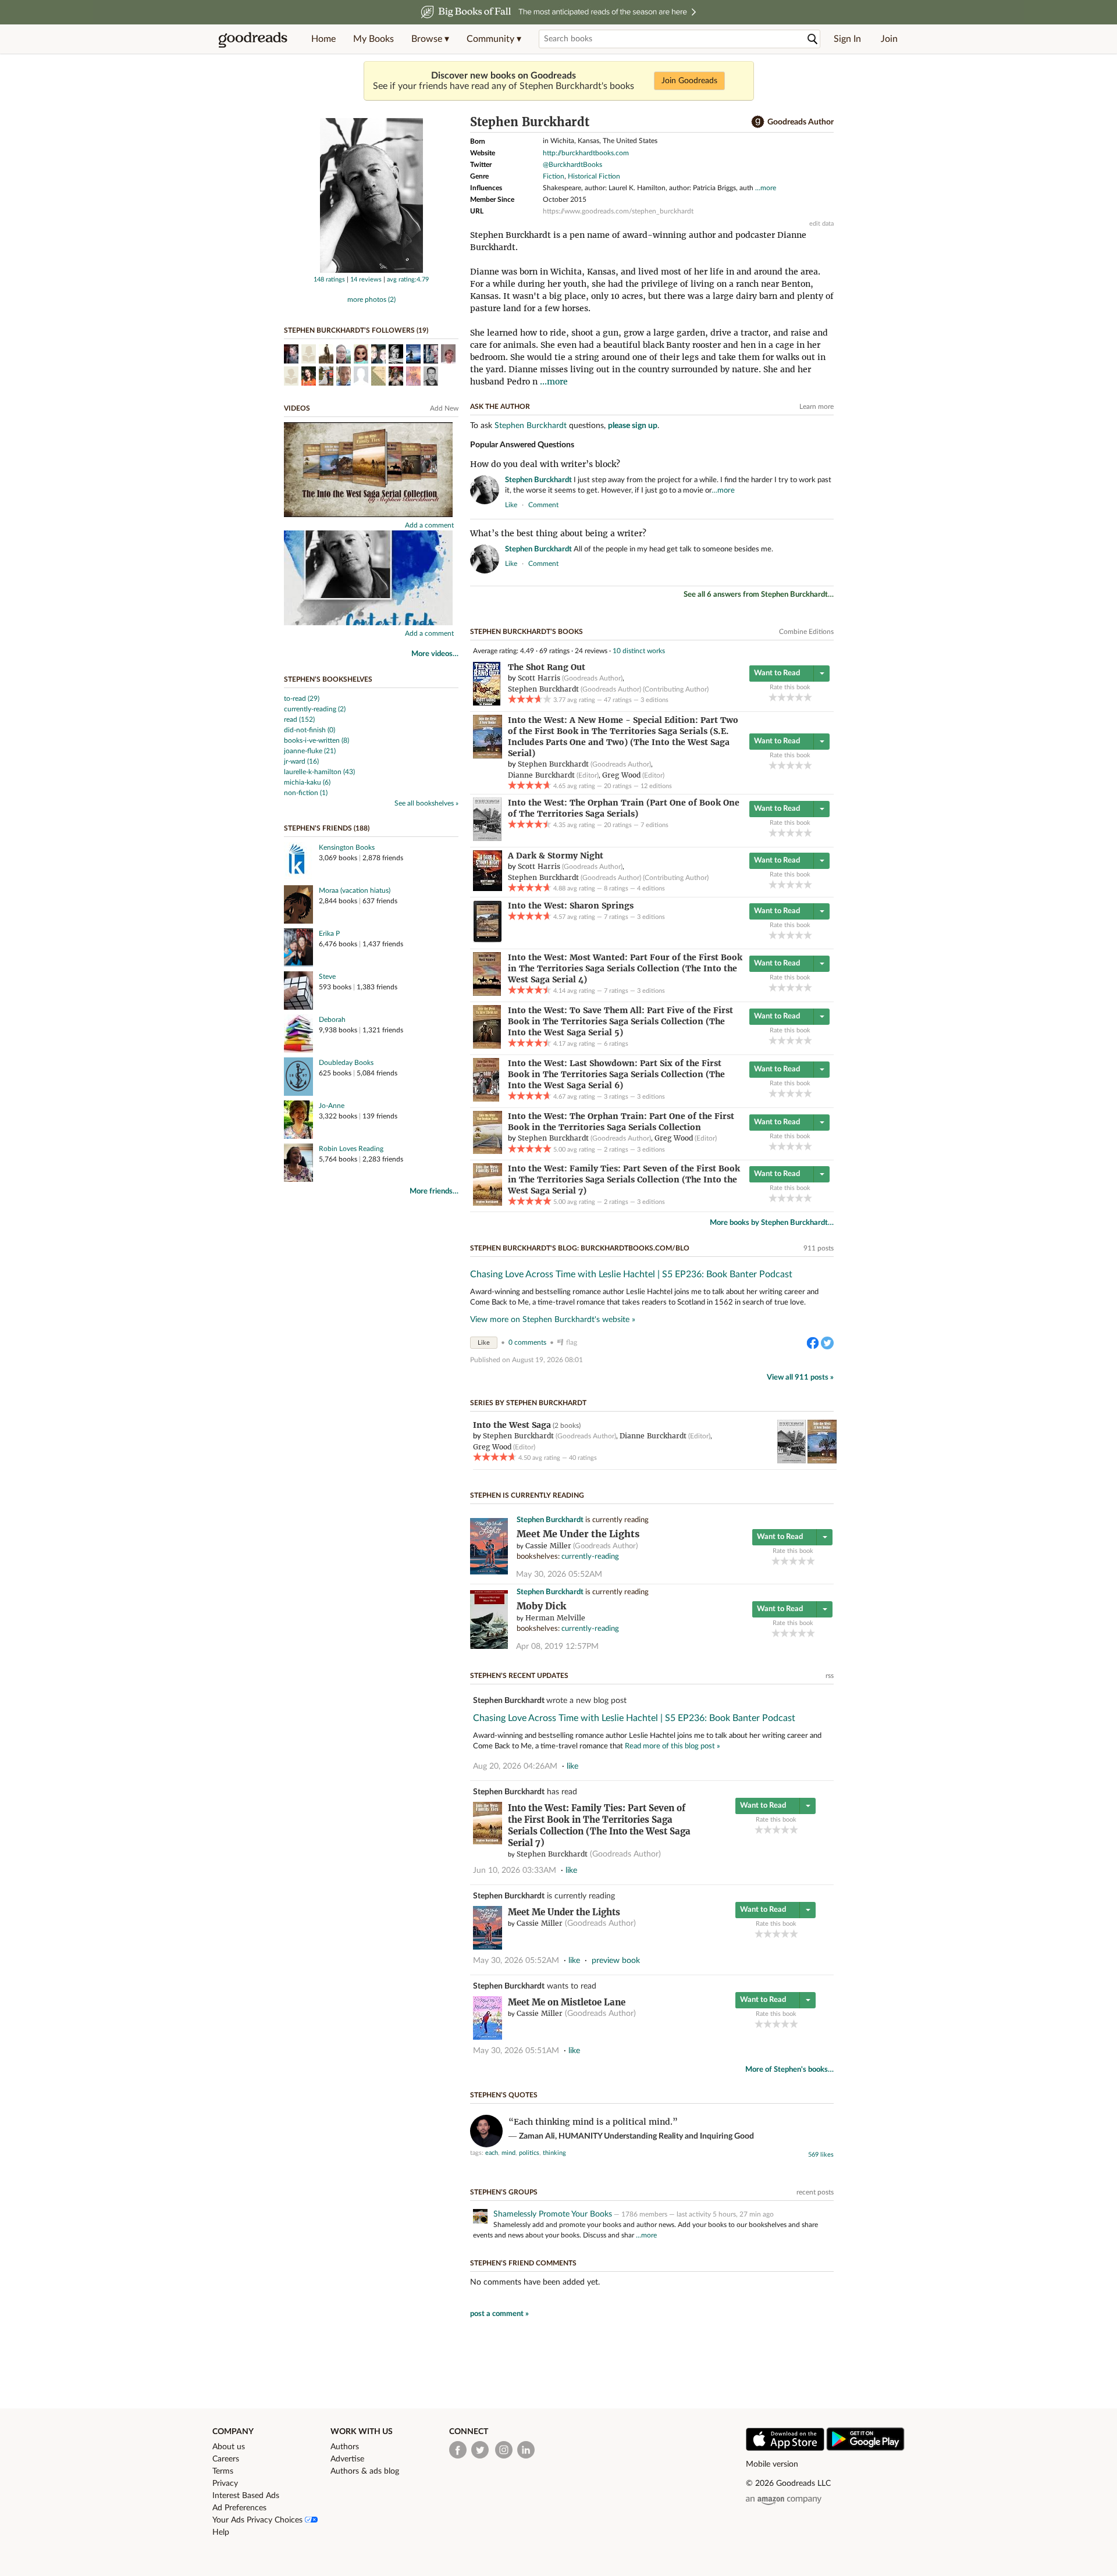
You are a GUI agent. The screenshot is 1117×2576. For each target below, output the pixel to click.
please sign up (633, 426)
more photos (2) (371, 300)
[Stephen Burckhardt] (371, 270)
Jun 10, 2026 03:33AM (515, 1870)
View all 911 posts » (800, 1378)
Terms (223, 2471)
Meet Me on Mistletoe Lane (567, 2002)
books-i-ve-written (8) (316, 740)
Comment (543, 505)
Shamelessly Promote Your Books (553, 2214)
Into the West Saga (512, 1425)
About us (229, 2447)
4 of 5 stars (799, 697)
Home (323, 39)
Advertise (347, 2459)
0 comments (527, 1342)
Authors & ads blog (365, 2471)
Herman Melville (555, 1618)
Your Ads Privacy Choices (259, 2520)
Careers (226, 2459)
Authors (345, 2447)
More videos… (435, 654)
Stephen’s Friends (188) (327, 828)
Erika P (329, 934)
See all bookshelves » (426, 803)
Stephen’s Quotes (504, 2095)
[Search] (813, 39)
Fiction (554, 176)
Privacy (225, 2484)
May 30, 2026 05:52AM (559, 1574)
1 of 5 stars (773, 697)
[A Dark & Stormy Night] (488, 889)
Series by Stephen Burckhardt (528, 1403)
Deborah (332, 1020)
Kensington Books (347, 847)
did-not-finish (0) (310, 730)
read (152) (299, 719)
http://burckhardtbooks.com (586, 153)
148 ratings (329, 279)
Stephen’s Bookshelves (328, 679)
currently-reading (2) (315, 709)
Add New (444, 408)
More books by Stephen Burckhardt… (772, 1223)
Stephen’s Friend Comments (523, 2263)
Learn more (817, 407)
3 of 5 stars (790, 697)
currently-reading (590, 1557)
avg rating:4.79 (408, 279)
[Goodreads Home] (253, 39)
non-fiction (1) (306, 793)
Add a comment (429, 525)
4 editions (651, 888)
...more (766, 188)
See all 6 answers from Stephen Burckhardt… (759, 595)
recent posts (815, 2192)
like (511, 505)
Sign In (847, 39)
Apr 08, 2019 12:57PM (557, 1647)
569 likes (821, 2155)
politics (529, 2153)
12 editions (656, 786)
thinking (554, 2153)
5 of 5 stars (808, 697)
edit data (821, 224)
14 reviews (366, 279)
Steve (327, 977)
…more (723, 491)
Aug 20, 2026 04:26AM (515, 1766)
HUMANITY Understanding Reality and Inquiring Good (656, 2136)
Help (221, 2532)
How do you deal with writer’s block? (545, 464)
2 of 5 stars (782, 697)
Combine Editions (806, 632)
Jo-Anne (332, 1106)
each (492, 2153)
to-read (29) (302, 699)
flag (828, 504)
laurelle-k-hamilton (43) (319, 772)
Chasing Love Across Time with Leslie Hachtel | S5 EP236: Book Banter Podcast (631, 1274)
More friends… (434, 1191)
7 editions (654, 825)
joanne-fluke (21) (310, 751)
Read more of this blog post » (673, 1746)
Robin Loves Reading (351, 1149)
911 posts (819, 1248)
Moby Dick (541, 1606)
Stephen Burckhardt (531, 426)
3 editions (654, 700)
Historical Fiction (594, 176)
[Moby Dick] (489, 1647)
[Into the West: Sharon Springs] (488, 940)
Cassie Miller (548, 1546)
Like (484, 1343)
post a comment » (499, 2314)
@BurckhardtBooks (572, 165)
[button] (430, 39)
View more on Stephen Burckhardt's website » (553, 1320)
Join (889, 39)
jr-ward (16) (301, 761)
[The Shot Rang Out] (487, 703)
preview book (616, 1961)
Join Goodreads (689, 81)
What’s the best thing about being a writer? (558, 533)
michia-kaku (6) (307, 782)
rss (830, 1676)
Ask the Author (500, 407)
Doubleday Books (346, 1063)
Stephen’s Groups (504, 2192)
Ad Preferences (239, 2508)
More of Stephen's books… (789, 2070)
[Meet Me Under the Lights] (489, 1572)
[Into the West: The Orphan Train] (487, 839)
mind (508, 2153)
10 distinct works (639, 651)
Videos (297, 408)
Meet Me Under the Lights (578, 1534)
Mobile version (772, 2464)
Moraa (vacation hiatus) (355, 890)
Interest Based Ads (246, 2496)
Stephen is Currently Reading (527, 1495)
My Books (373, 39)
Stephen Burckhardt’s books (527, 632)
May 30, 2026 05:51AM (516, 2051)
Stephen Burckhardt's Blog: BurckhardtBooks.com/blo (580, 1248)
